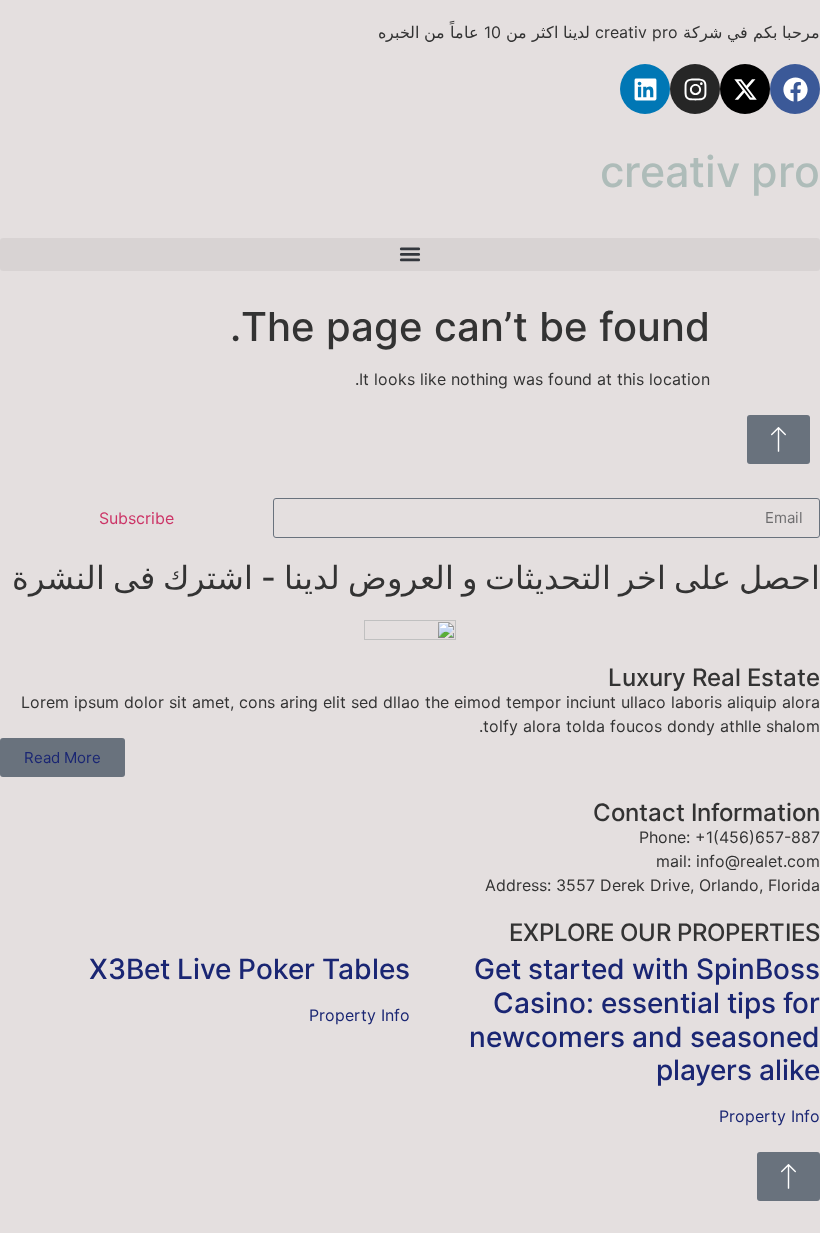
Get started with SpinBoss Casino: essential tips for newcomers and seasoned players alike (644, 1019)
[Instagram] (695, 89)
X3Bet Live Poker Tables (249, 969)
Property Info (769, 1116)
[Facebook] (795, 89)
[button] (410, 254)
